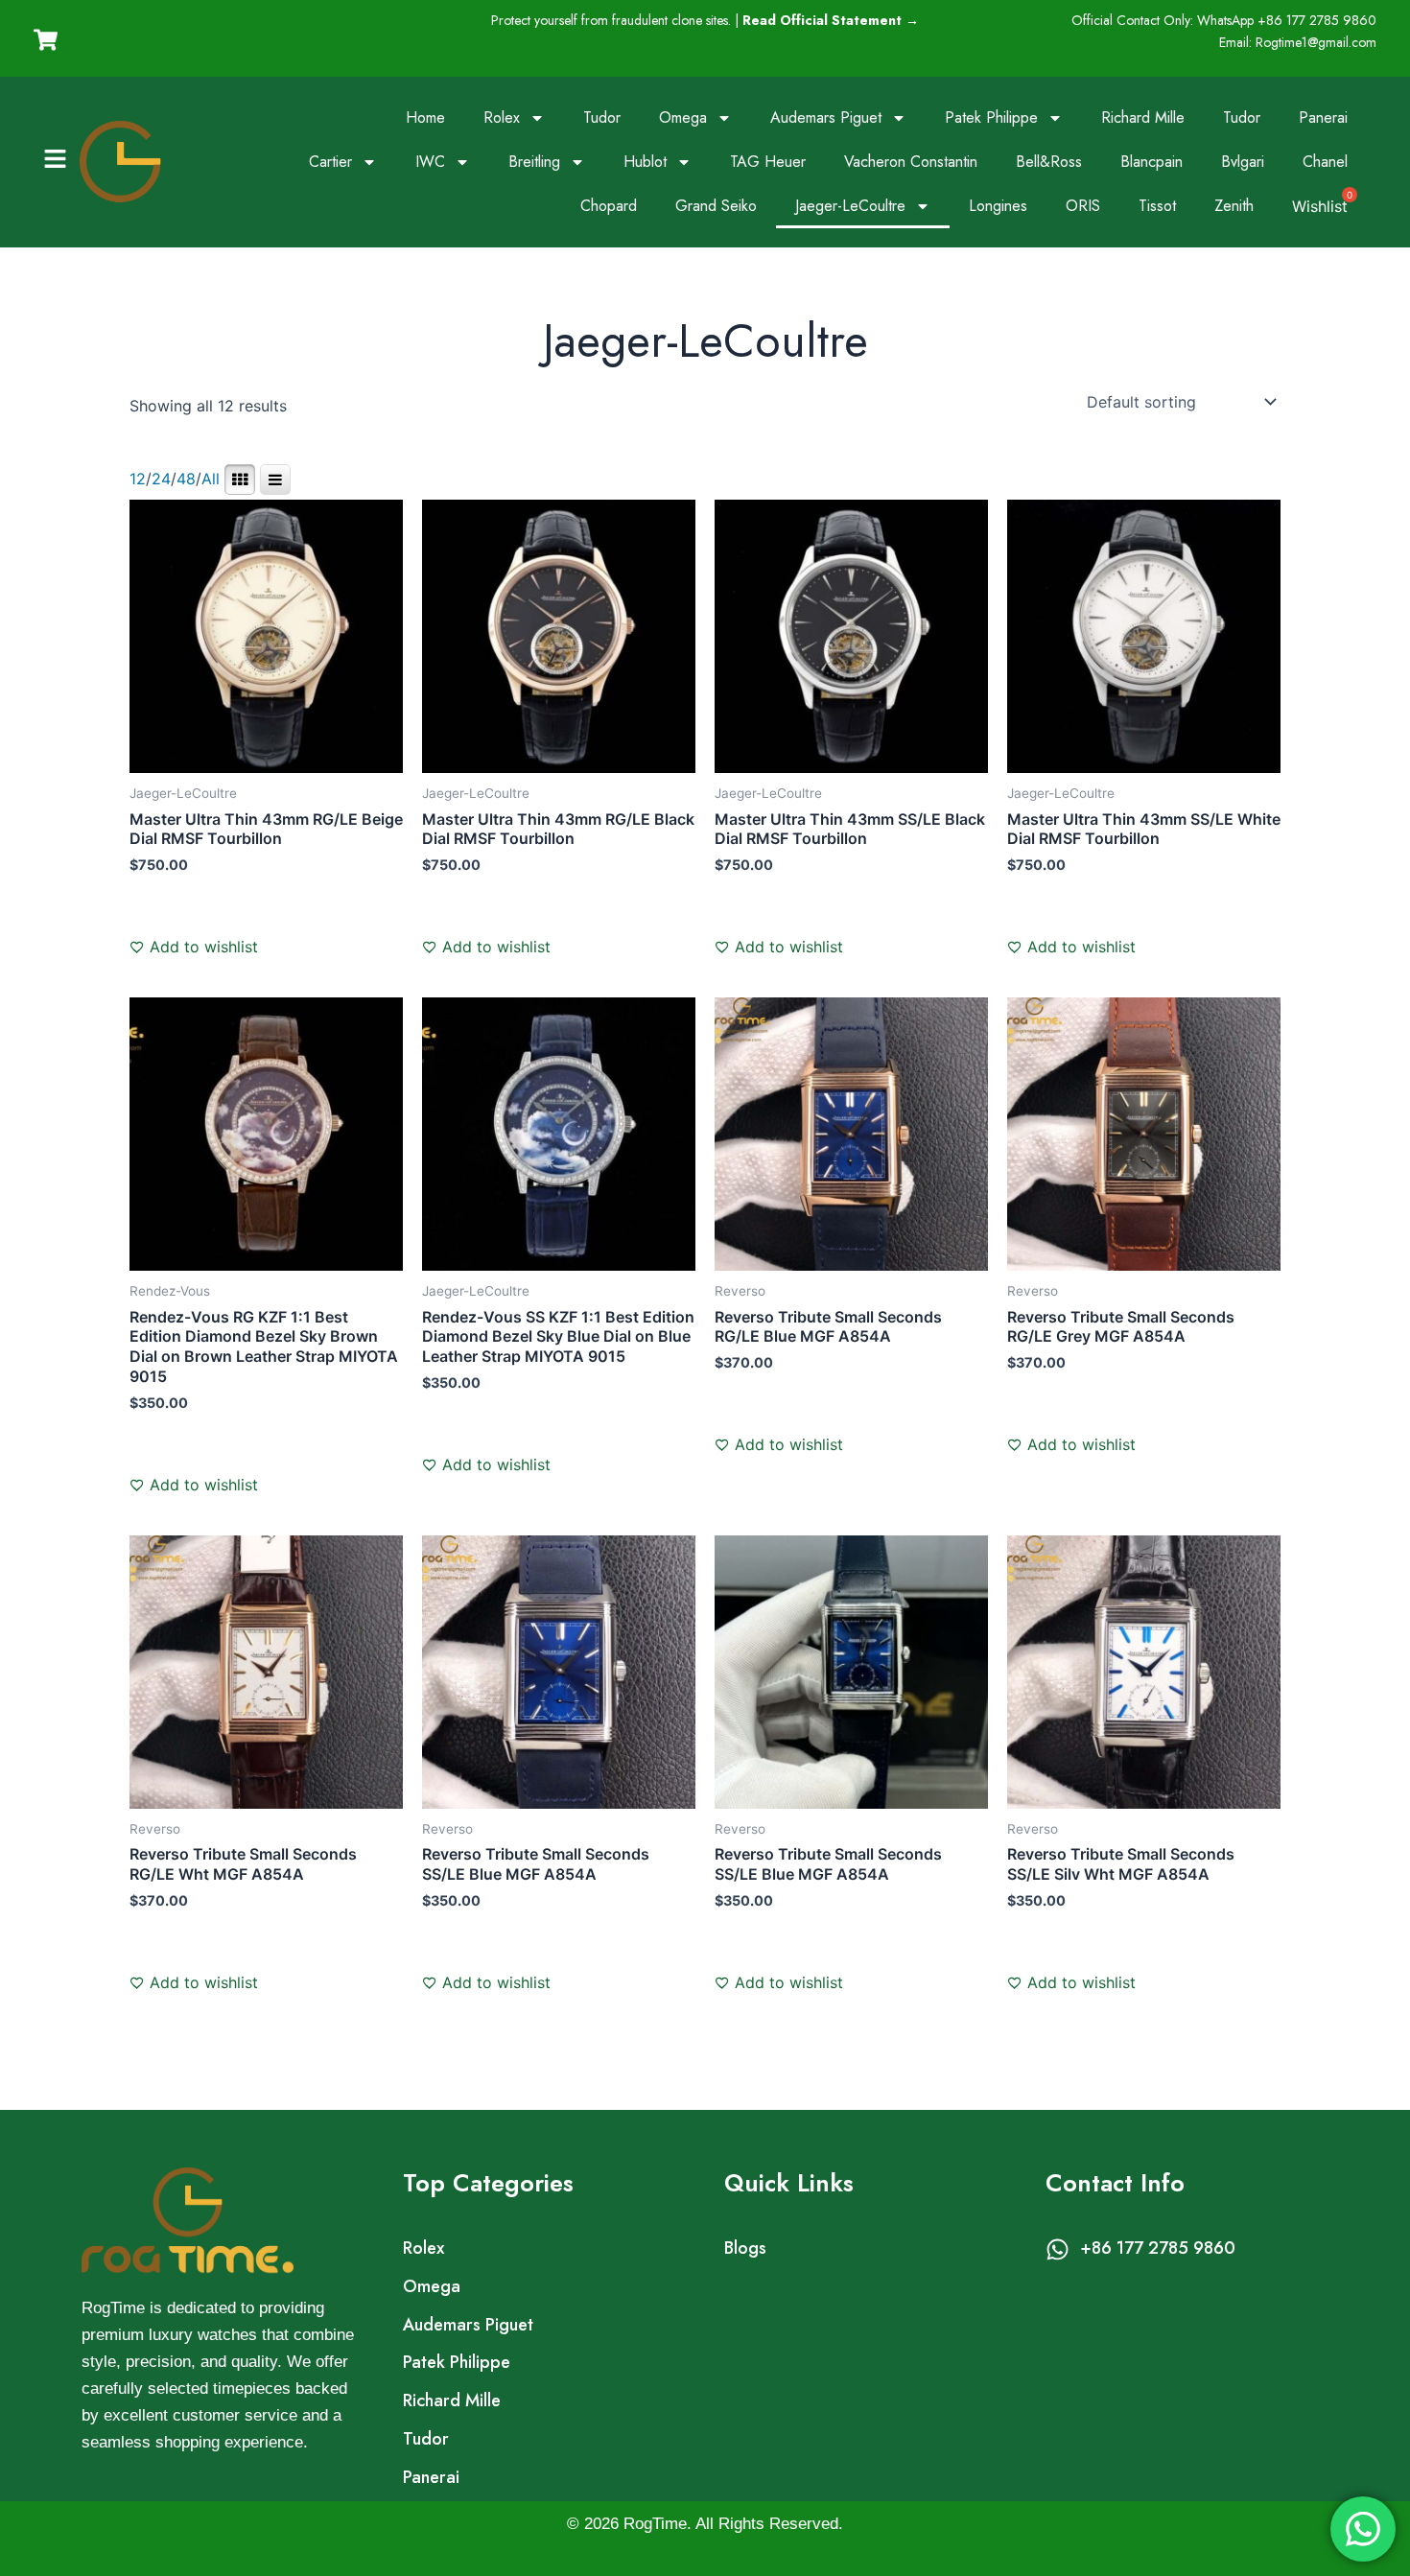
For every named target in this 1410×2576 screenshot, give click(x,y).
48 (186, 479)
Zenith (1234, 206)
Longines (998, 206)
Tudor (602, 117)
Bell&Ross (1049, 162)
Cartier (330, 162)
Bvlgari (1243, 162)
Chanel (1325, 162)
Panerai (1323, 117)
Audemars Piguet (826, 117)
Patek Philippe (991, 117)
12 (138, 479)
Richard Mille (1143, 117)
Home (425, 117)
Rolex (502, 117)
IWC (430, 162)
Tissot (1157, 206)
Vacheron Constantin (911, 162)
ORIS (1083, 206)
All (211, 479)
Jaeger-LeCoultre (850, 206)
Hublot (645, 162)
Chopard (609, 206)
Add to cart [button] (190, 923)
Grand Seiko (716, 206)
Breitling (534, 162)
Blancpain (1151, 162)
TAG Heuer (768, 162)
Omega (683, 117)
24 (161, 479)
